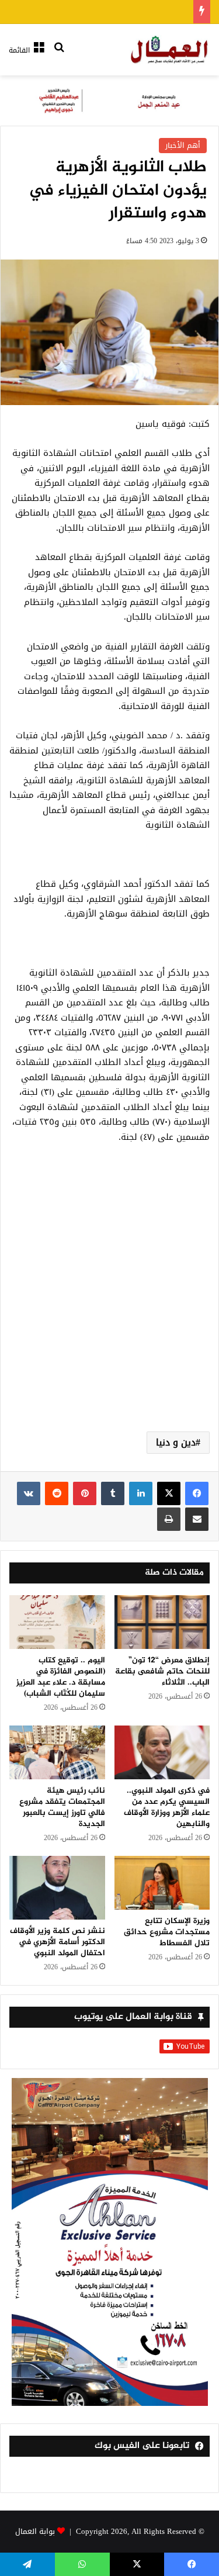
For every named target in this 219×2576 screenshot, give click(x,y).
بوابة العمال (35, 2531)
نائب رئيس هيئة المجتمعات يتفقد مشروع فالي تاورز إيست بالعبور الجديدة (62, 1807)
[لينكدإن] (141, 1493)
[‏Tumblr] (113, 1493)
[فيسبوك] (197, 1493)
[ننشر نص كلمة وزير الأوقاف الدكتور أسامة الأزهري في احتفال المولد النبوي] (57, 1888)
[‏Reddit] (57, 1493)
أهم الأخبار (183, 145)
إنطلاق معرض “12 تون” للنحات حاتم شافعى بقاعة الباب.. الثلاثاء (162, 1671)
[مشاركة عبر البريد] (197, 1519)
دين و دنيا (176, 1442)
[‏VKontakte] (29, 1493)
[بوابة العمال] (170, 50)
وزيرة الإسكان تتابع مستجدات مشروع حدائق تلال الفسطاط (167, 1932)
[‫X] (169, 1493)
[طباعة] (169, 1519)
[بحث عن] (59, 55)
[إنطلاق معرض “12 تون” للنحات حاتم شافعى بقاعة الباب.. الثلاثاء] (162, 1622)
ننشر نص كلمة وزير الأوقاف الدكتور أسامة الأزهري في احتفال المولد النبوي (58, 1942)
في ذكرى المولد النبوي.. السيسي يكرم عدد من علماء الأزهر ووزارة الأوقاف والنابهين (167, 1807)
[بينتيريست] (85, 1493)
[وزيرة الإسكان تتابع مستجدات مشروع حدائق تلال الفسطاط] (162, 1883)
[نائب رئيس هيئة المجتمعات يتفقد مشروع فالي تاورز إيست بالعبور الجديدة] (57, 1752)
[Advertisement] (109, 1301)
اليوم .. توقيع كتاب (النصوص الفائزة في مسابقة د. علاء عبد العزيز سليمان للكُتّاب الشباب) (61, 1677)
